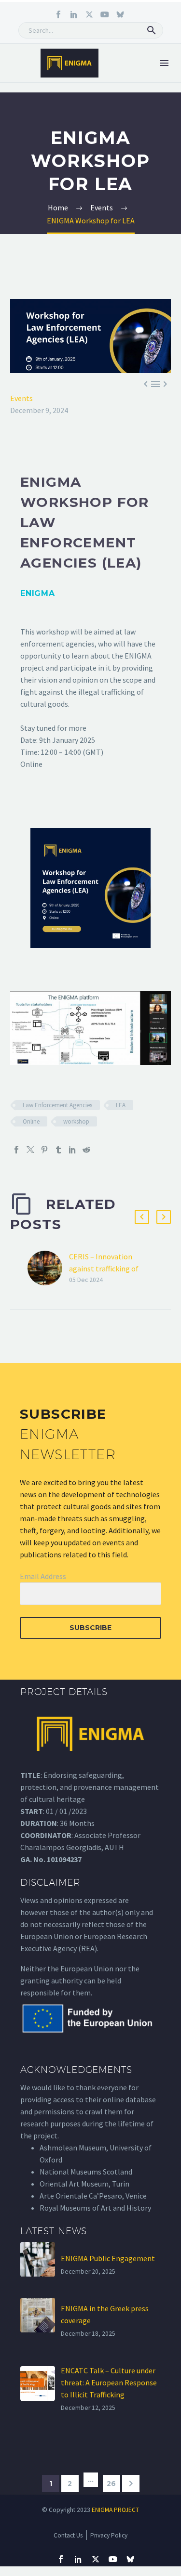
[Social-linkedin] (74, 14)
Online (31, 1121)
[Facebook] (16, 1150)
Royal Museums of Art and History (95, 2208)
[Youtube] (105, 14)
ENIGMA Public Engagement (108, 2258)
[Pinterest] (44, 1150)
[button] (152, 30)
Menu (164, 63)
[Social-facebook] (58, 14)
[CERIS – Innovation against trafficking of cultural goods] (48, 1268)
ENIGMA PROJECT (115, 2510)
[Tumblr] (58, 1150)
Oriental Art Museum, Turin (84, 2184)
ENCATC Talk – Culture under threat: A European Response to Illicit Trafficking (109, 2382)
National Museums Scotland (86, 2172)
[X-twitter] (89, 14)
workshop (76, 1121)
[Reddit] (86, 1150)
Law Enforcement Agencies (57, 1105)
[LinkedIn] (72, 1150)
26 (111, 2484)
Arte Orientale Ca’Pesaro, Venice (93, 2196)
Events (21, 398)
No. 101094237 (57, 1859)
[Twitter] (30, 1150)
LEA (121, 1105)
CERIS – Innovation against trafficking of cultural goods (104, 1269)
